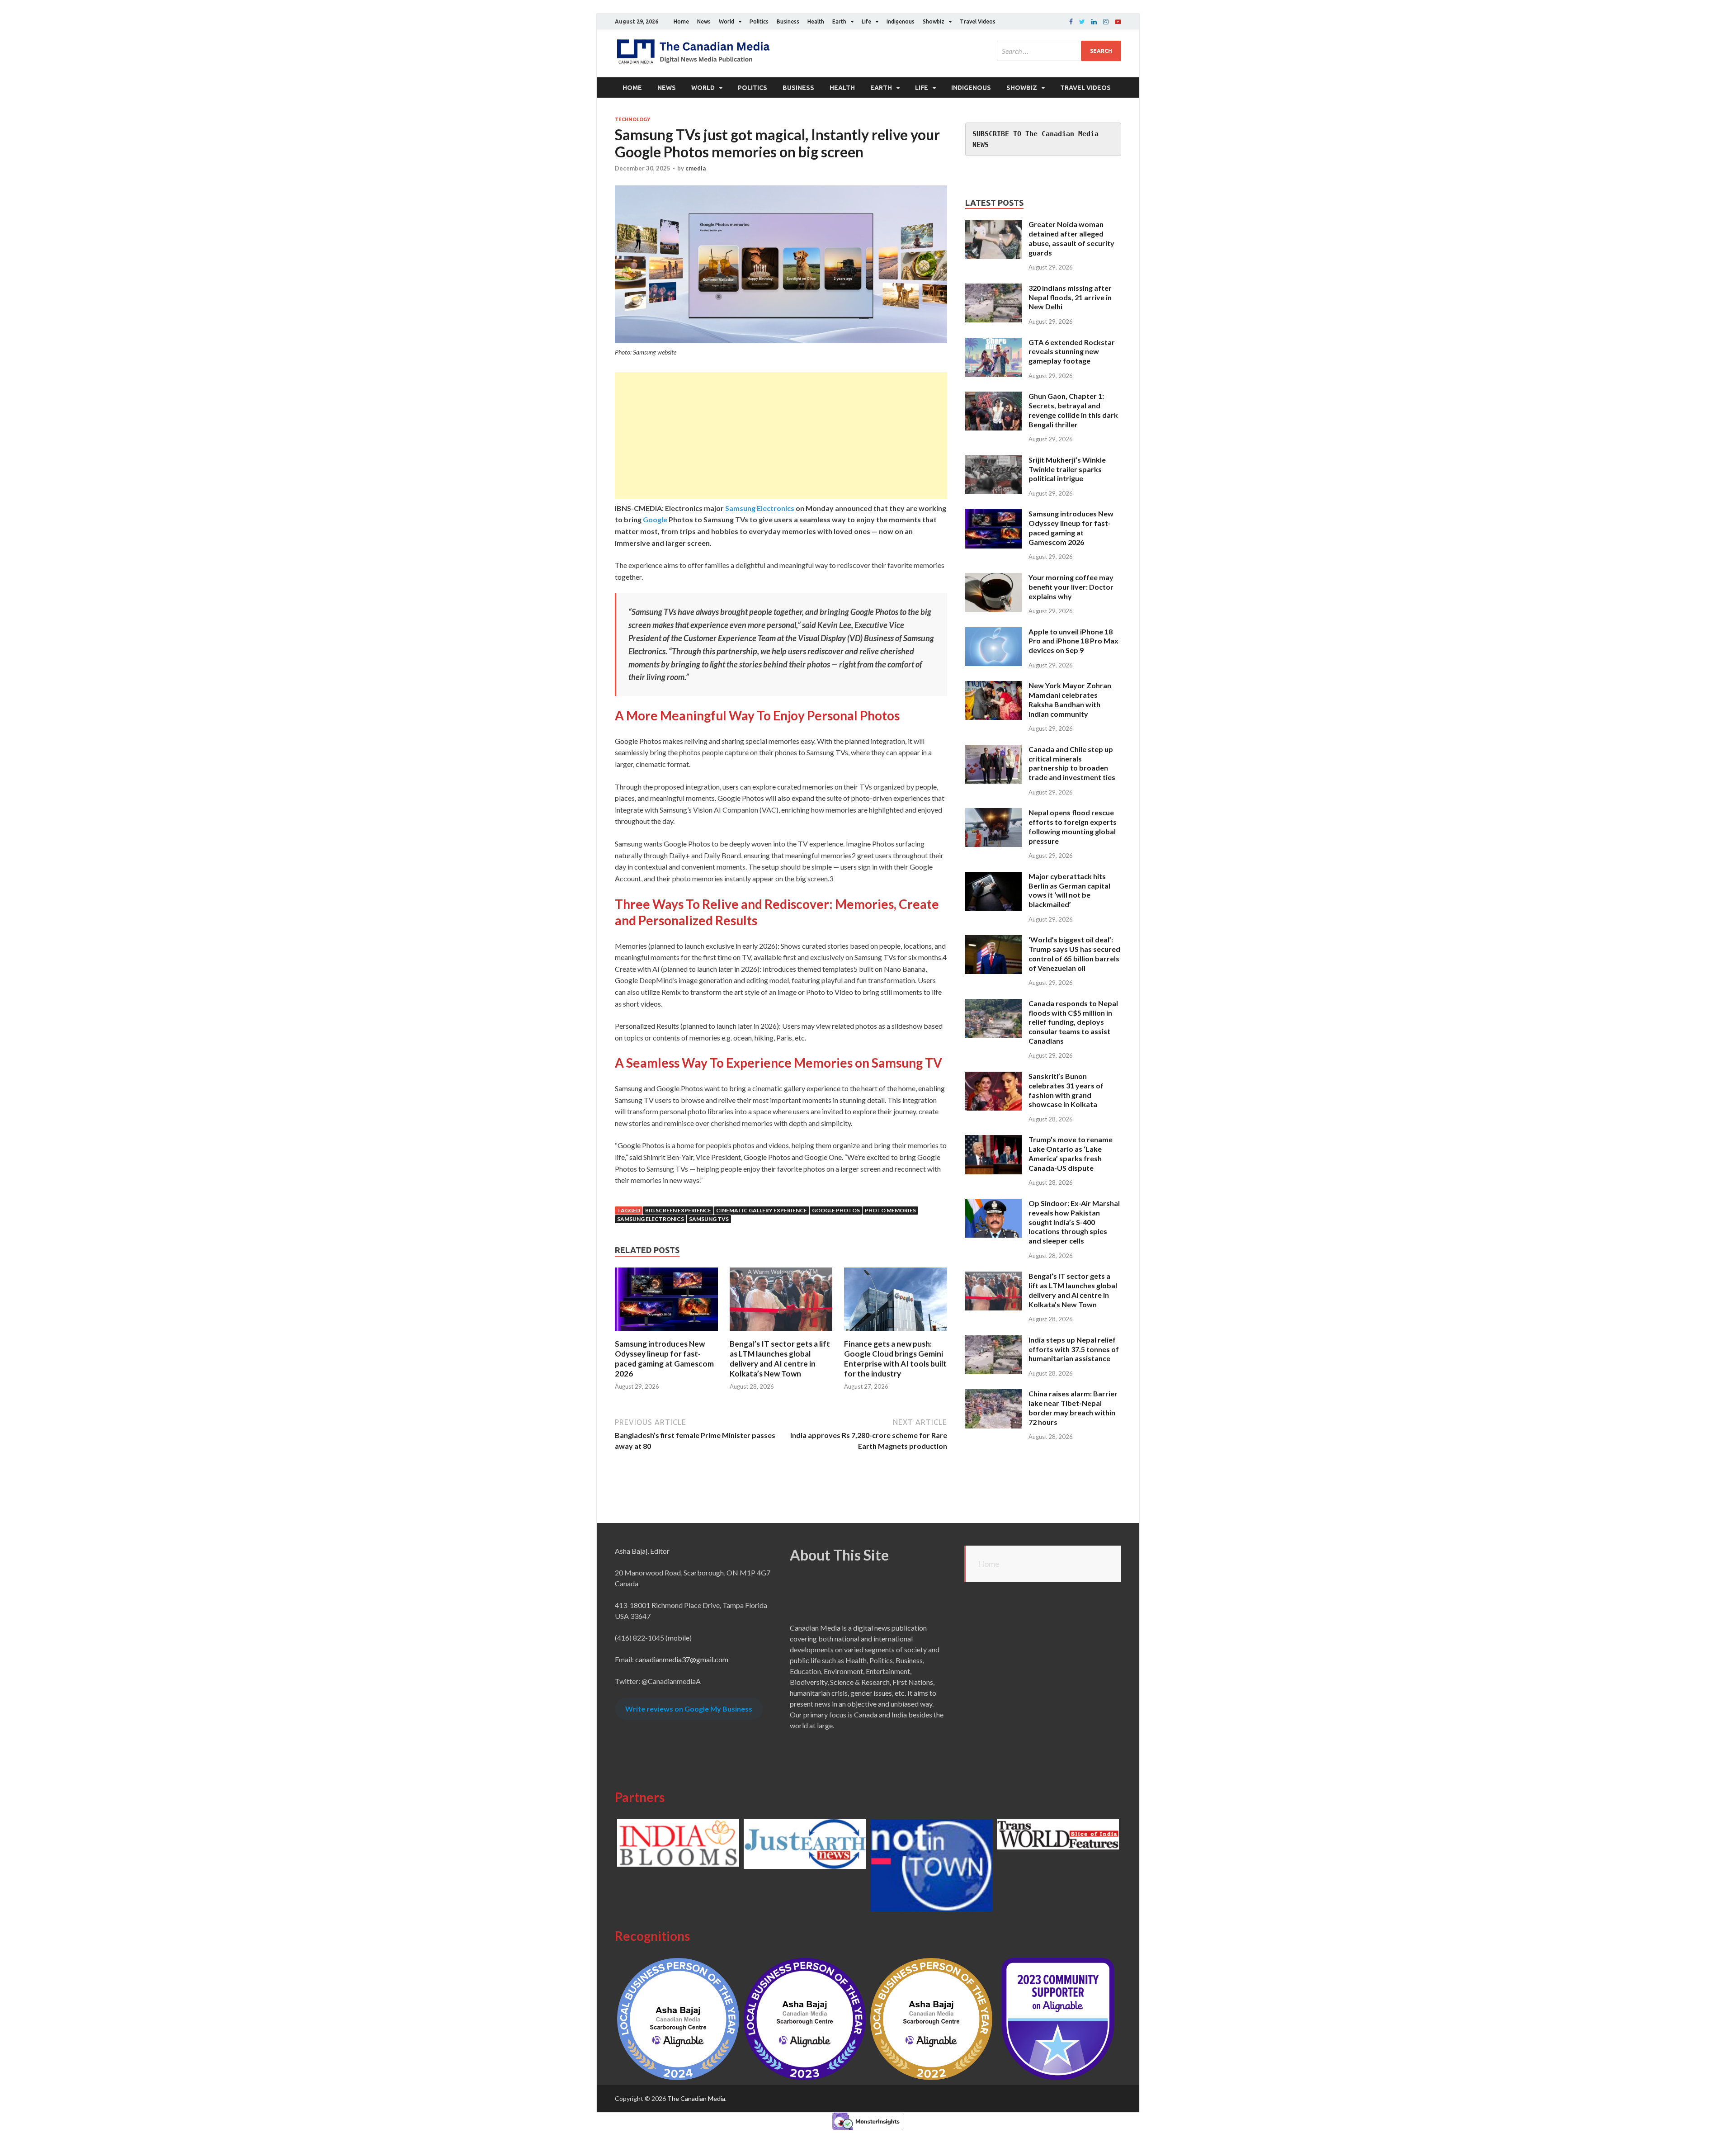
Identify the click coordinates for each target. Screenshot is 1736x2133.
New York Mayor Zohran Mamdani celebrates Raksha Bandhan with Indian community (1070, 699)
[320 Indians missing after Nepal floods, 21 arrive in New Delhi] (993, 289)
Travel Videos (978, 21)
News (704, 21)
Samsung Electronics (760, 508)
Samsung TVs (709, 1219)
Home (681, 21)
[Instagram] (1106, 22)
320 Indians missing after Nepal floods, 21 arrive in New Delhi (1070, 297)
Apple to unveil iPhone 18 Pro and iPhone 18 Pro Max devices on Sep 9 (1073, 641)
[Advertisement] (781, 435)
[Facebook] (1071, 22)
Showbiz (934, 21)
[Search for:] (1059, 51)
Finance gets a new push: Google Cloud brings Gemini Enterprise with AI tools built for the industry (895, 1359)
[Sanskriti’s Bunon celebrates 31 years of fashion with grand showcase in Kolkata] (993, 1077)
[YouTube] (1118, 22)
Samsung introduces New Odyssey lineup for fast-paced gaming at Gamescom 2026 (664, 1359)
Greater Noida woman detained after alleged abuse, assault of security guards (1071, 238)
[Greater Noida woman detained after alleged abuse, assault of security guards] (993, 225)
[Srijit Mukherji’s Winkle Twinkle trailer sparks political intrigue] (993, 461)
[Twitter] (1082, 22)
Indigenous (901, 21)
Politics (759, 21)
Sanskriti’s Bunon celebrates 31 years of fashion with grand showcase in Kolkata (1066, 1090)
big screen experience (678, 1210)
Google (655, 519)
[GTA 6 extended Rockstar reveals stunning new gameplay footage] (993, 343)
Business (788, 21)
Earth (839, 21)
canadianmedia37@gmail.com (682, 1659)
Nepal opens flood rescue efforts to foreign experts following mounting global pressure (1073, 826)
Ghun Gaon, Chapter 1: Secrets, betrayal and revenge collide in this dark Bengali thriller (1073, 410)
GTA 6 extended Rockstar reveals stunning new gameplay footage (1072, 352)
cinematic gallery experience (762, 1210)
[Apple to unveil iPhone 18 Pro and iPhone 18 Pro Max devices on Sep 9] (993, 632)
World (726, 21)
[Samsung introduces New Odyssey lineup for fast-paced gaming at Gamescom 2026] (666, 1333)
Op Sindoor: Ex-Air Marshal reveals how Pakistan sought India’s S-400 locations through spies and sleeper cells (1074, 1222)
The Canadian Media (696, 2098)
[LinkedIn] (1094, 22)
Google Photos (836, 1210)
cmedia (696, 168)
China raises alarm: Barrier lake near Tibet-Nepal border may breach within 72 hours (1073, 1407)
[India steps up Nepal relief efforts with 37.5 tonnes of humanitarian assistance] (993, 1341)
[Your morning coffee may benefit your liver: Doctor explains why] (993, 578)
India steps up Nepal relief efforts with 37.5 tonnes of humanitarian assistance (1074, 1349)
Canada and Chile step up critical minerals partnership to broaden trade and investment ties (1072, 763)
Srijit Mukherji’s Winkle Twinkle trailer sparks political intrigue (1067, 469)
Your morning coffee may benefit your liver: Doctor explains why (1071, 587)
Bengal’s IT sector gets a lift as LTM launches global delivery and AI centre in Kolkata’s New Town (780, 1359)
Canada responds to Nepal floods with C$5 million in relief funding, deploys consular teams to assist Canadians (1073, 1022)
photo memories (890, 1210)
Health (816, 21)
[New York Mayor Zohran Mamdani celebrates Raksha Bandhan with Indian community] (993, 686)
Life (866, 21)
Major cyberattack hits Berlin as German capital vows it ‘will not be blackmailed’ (1069, 890)
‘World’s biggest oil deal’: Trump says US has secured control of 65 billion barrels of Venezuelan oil (1074, 953)
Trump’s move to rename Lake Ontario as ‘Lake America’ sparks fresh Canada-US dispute (1071, 1153)
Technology (632, 119)
